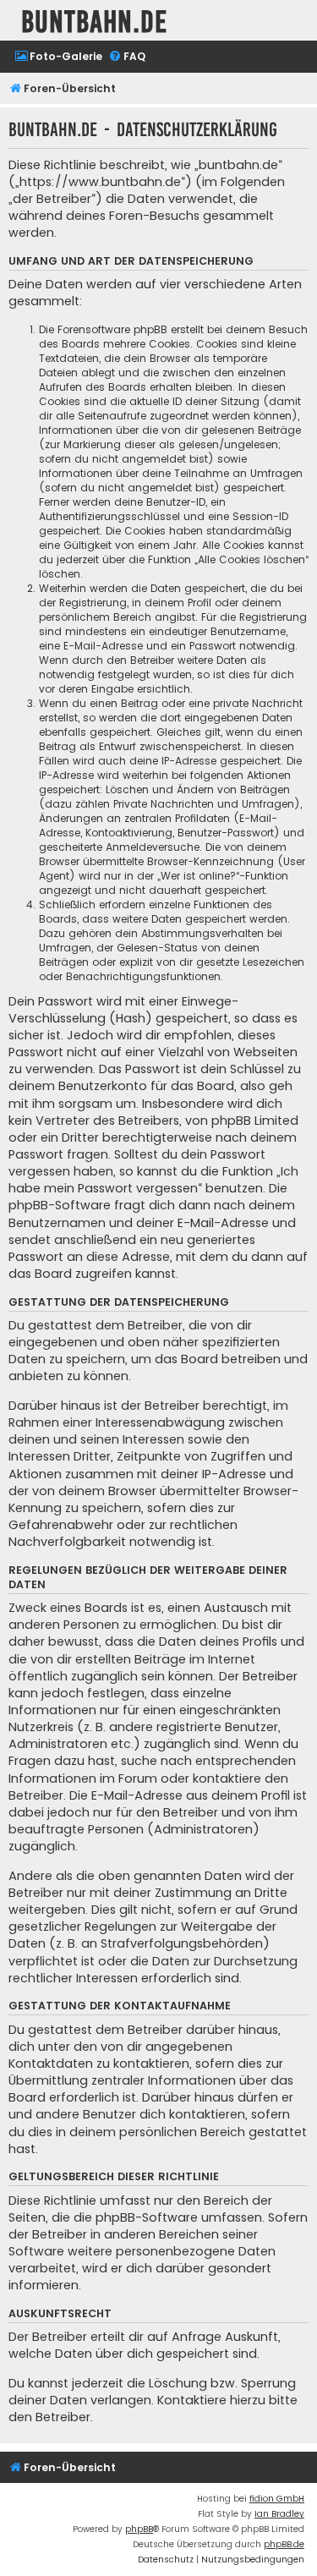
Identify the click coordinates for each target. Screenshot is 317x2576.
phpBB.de (284, 2544)
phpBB (139, 2529)
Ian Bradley (279, 2514)
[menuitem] (58, 57)
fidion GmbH (277, 2499)
